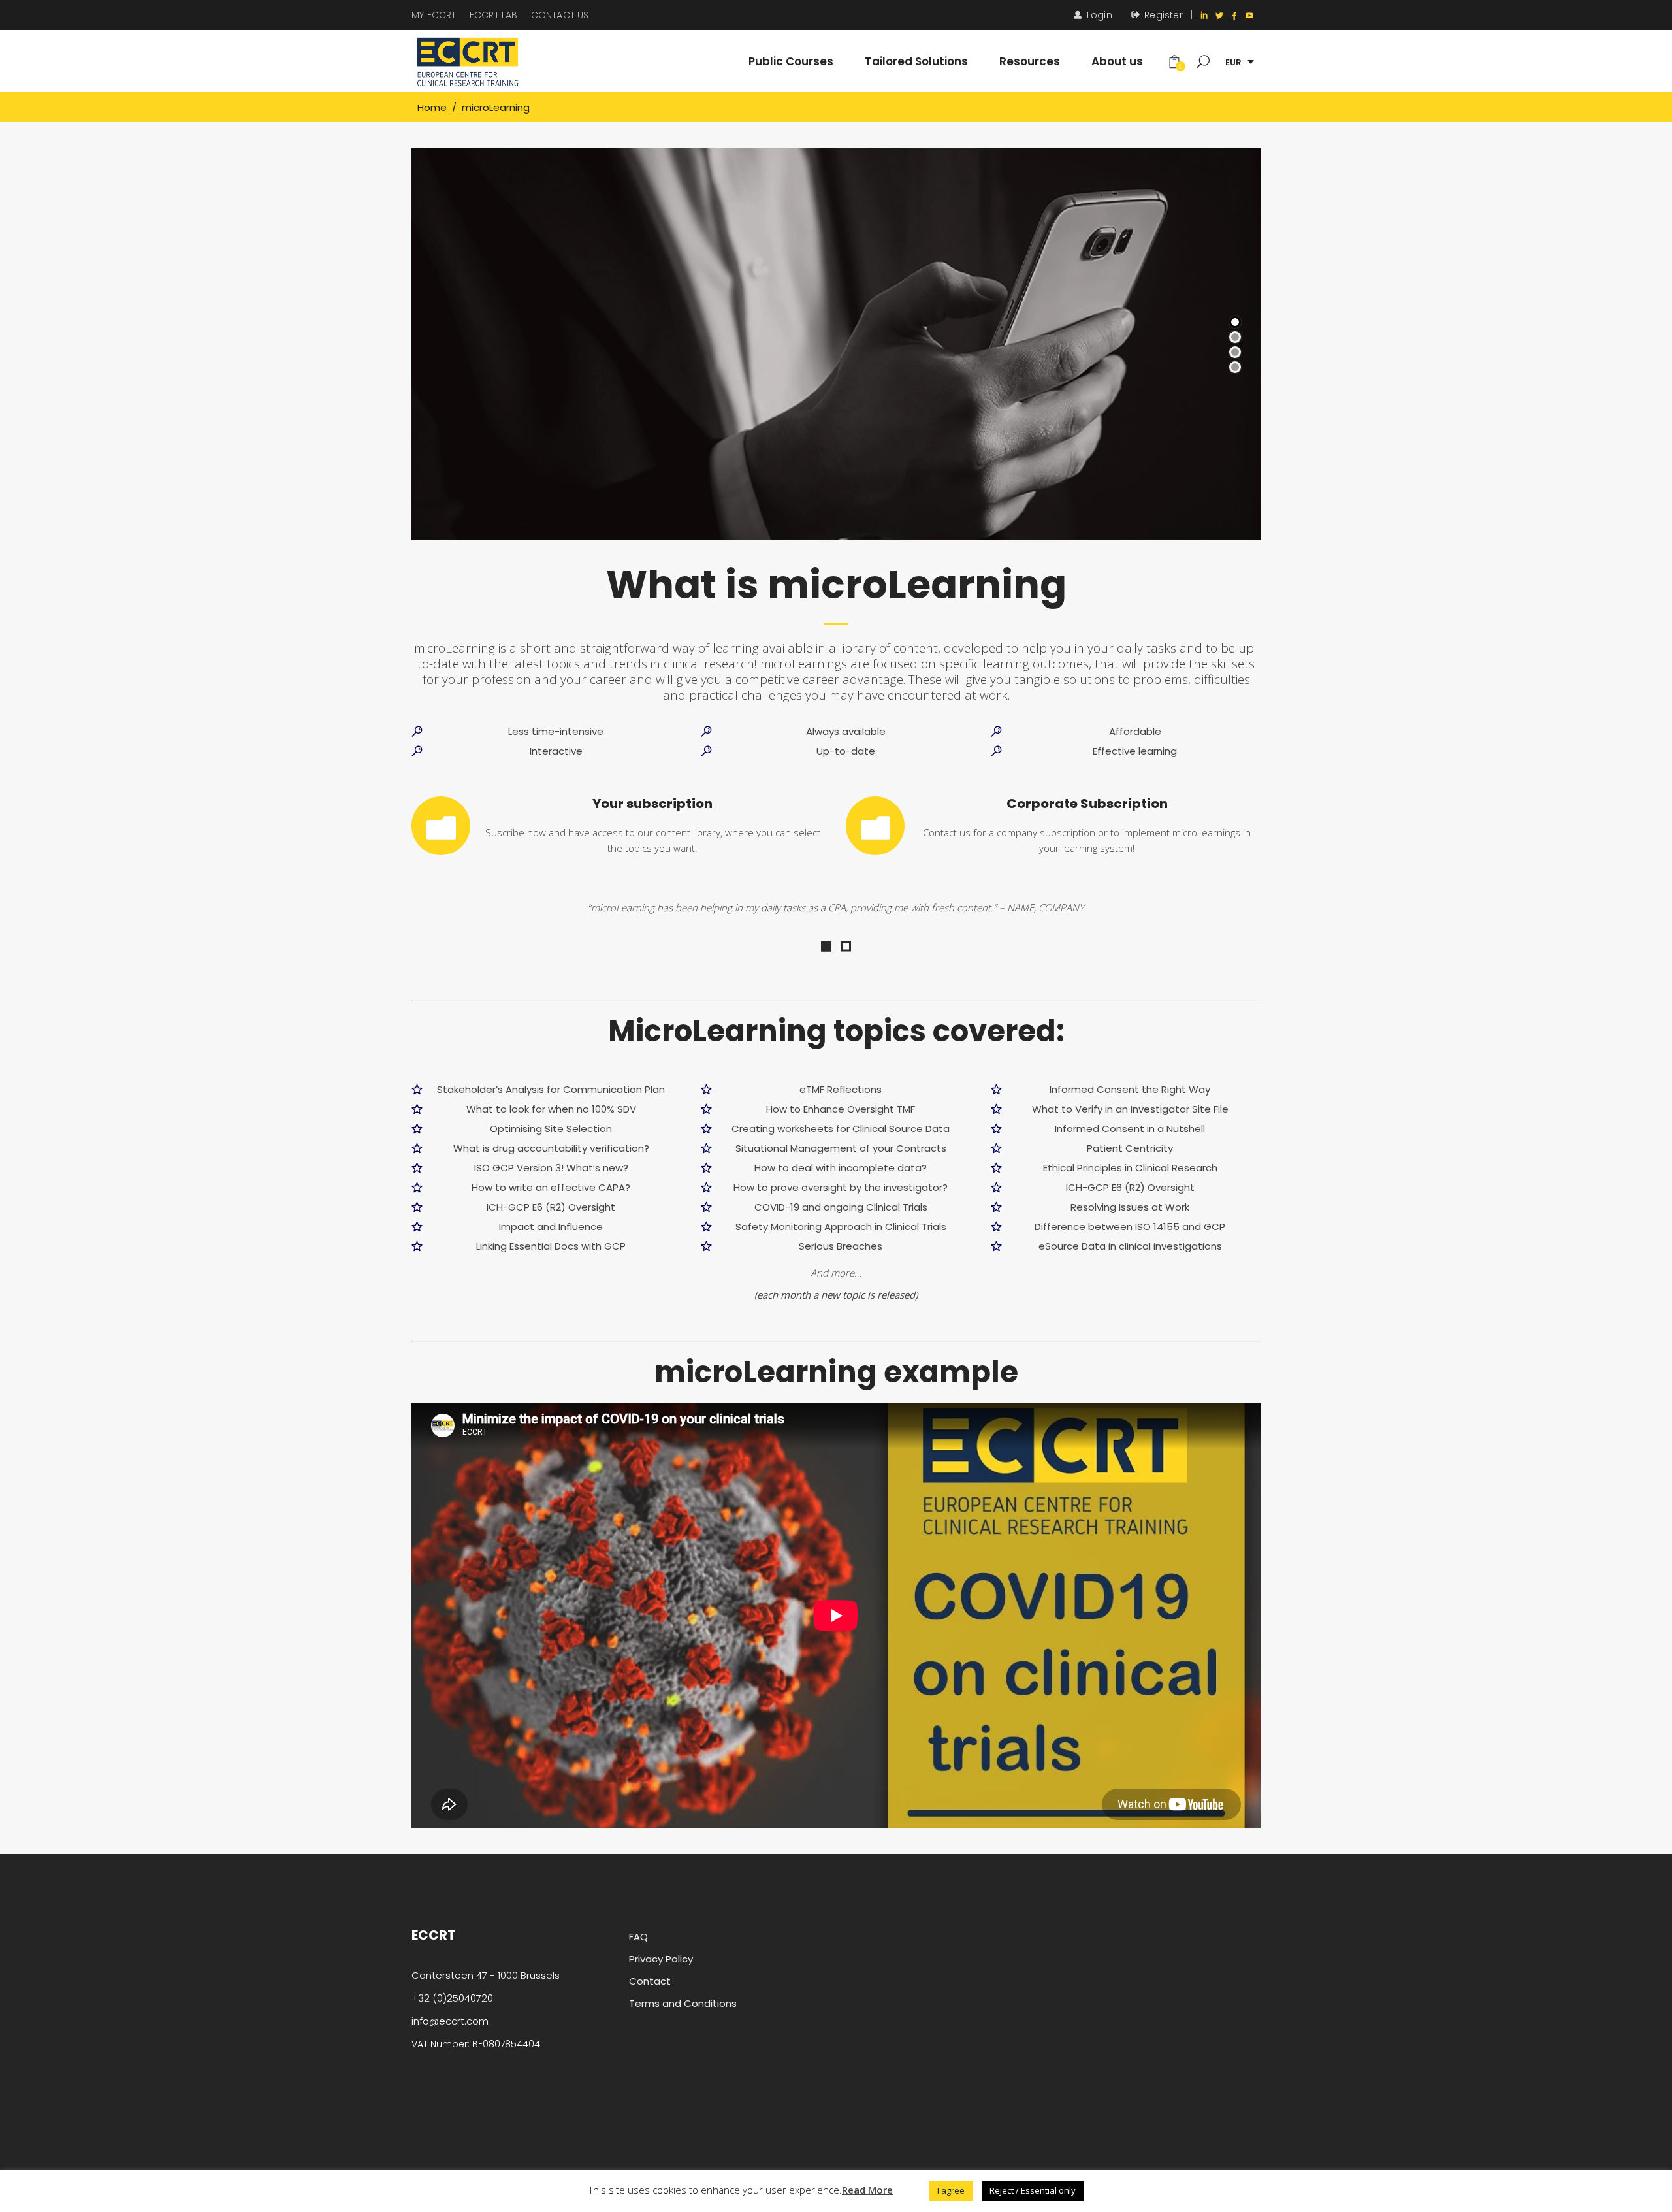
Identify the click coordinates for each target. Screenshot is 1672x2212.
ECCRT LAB (494, 15)
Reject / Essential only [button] (1033, 2190)
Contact (650, 1981)
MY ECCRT (434, 15)
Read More (867, 2190)
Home (432, 107)
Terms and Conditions (683, 2003)
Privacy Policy (661, 1959)
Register (1164, 15)
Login (1100, 15)
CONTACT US (560, 15)
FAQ (638, 1937)
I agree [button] (951, 2190)
